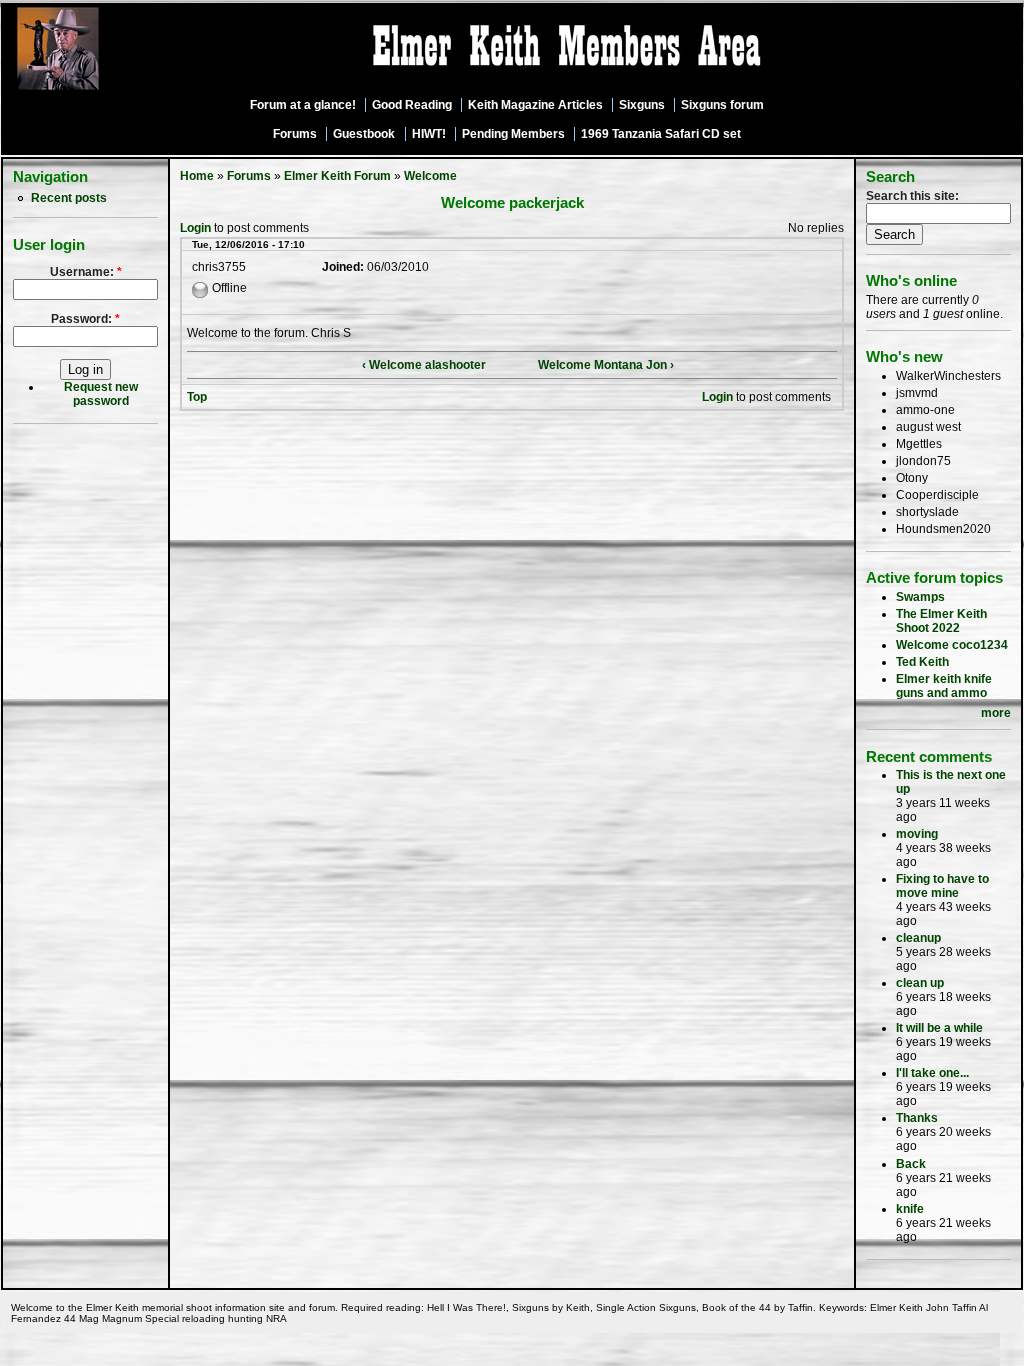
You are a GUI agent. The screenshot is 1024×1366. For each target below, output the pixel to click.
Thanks (917, 1118)
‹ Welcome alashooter (424, 365)
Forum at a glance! (303, 105)
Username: (86, 272)
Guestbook (364, 134)
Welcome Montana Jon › (606, 365)
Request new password (101, 394)
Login (195, 228)
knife (910, 1209)
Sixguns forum (722, 105)
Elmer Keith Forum (337, 176)
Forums (295, 134)
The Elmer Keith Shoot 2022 (941, 621)
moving (917, 834)
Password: (85, 319)
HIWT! (429, 134)
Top (197, 397)
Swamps (920, 597)
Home (197, 176)
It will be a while (939, 1028)
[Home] (113, 91)
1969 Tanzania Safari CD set (661, 134)
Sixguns (642, 105)
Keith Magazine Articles (535, 105)
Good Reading (412, 105)
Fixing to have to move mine (942, 886)
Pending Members (513, 134)
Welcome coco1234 (952, 645)
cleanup (918, 938)
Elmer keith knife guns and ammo (944, 686)
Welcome (430, 176)
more (996, 713)
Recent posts (69, 198)
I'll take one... (932, 1073)
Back (911, 1164)
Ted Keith (922, 662)
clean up (920, 983)
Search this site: (912, 196)
